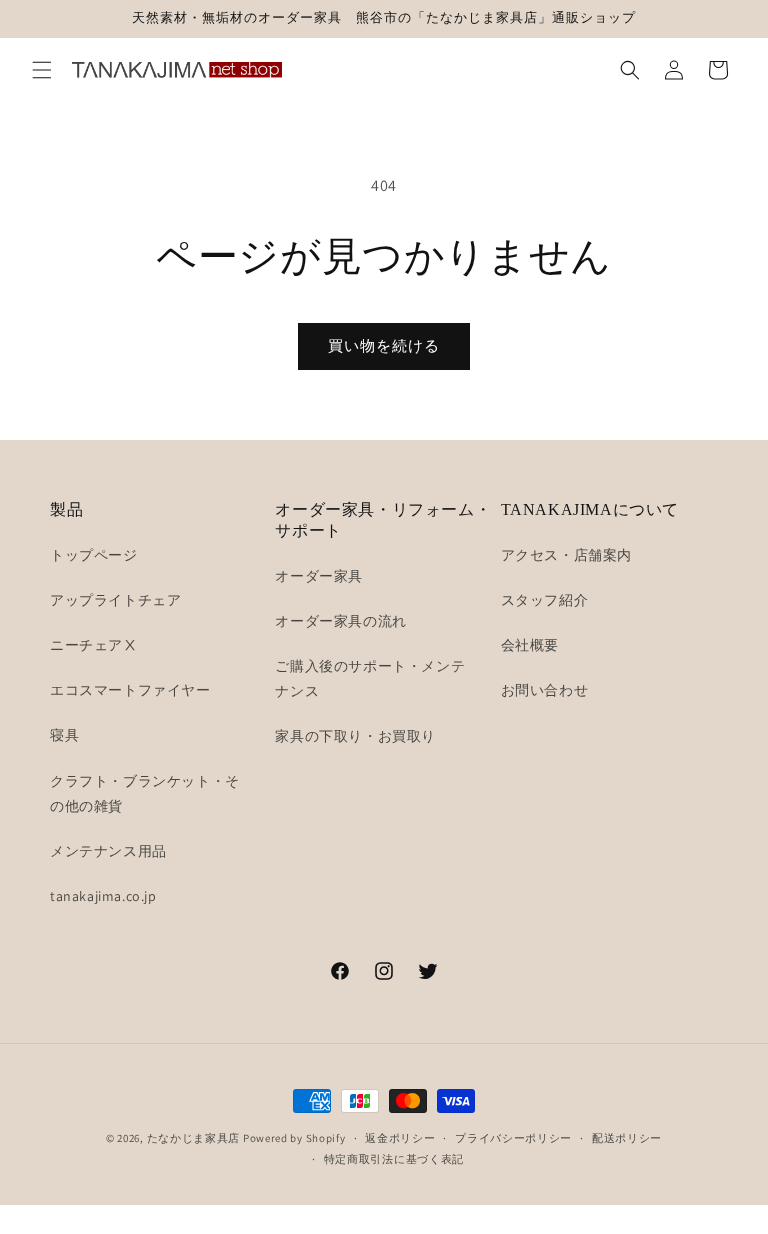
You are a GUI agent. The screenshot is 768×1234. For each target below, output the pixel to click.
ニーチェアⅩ (94, 645)
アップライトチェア (115, 600)
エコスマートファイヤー (130, 690)
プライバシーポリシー (513, 1138)
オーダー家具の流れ (340, 621)
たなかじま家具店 (194, 1138)
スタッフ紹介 (545, 600)
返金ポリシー (400, 1138)
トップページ (94, 555)
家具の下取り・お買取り (355, 736)
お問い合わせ (545, 690)
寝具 (64, 735)
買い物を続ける (384, 345)
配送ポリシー (627, 1138)
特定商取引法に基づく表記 (394, 1159)
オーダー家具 (319, 576)
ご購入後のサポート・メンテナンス (370, 678)
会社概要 (530, 645)
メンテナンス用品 (108, 851)
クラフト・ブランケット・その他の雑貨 (145, 793)
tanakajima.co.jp (103, 896)
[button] (42, 70)
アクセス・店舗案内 (566, 555)
